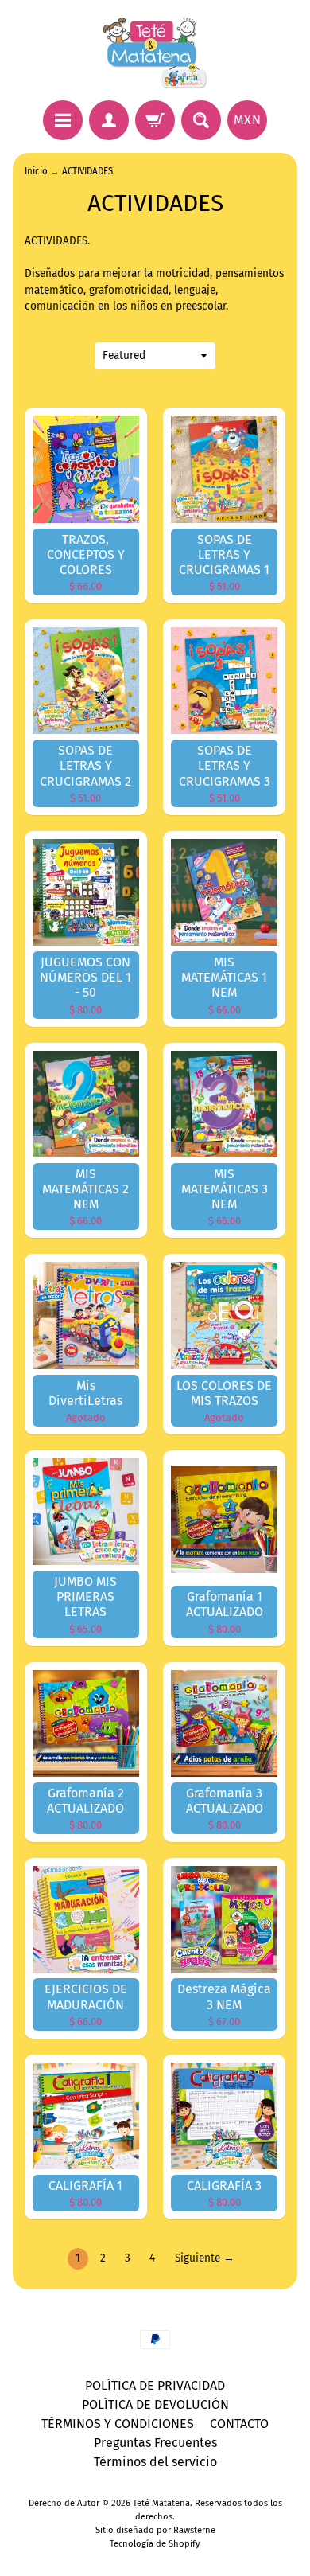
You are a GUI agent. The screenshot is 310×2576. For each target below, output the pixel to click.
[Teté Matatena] (155, 53)
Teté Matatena (161, 2503)
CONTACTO (239, 2424)
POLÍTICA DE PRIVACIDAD (155, 2385)
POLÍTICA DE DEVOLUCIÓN (155, 2404)
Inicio (36, 171)
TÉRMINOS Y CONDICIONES (118, 2424)
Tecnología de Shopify (155, 2544)
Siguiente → (205, 2258)
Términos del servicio (155, 2462)
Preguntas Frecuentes (155, 2443)
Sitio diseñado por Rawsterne (155, 2530)
